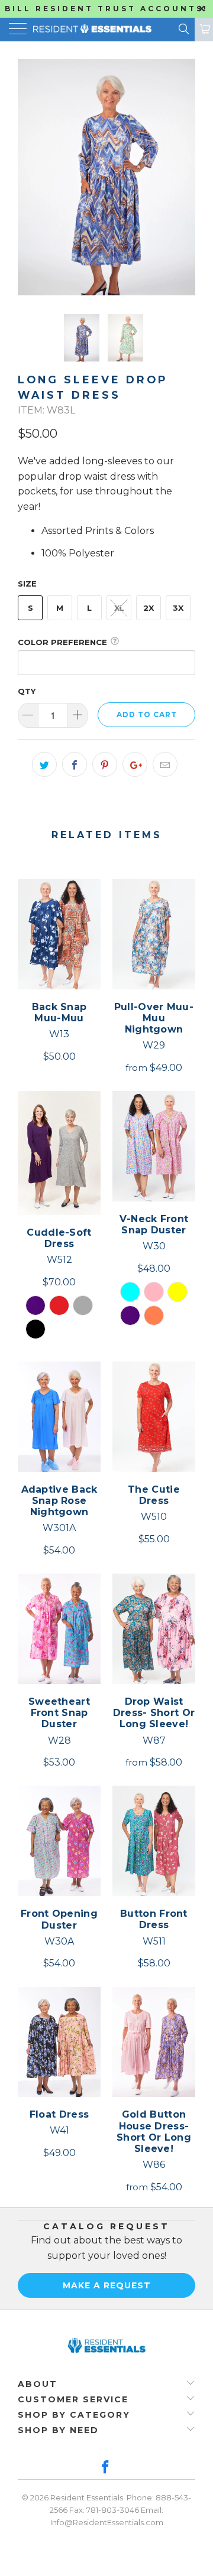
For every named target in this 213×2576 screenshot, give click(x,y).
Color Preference (62, 642)
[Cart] (204, 30)
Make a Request (107, 2285)
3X (178, 608)
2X (149, 608)
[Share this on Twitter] (44, 764)
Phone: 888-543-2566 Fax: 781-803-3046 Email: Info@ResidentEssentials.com (120, 2510)
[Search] (183, 29)
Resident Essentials (87, 2497)
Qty (27, 691)
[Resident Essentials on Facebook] (106, 2468)
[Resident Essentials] (86, 30)
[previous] (29, 177)
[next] (184, 177)
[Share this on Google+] (135, 764)
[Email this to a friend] (165, 764)
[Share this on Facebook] (75, 764)
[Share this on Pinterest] (105, 764)
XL (119, 608)
